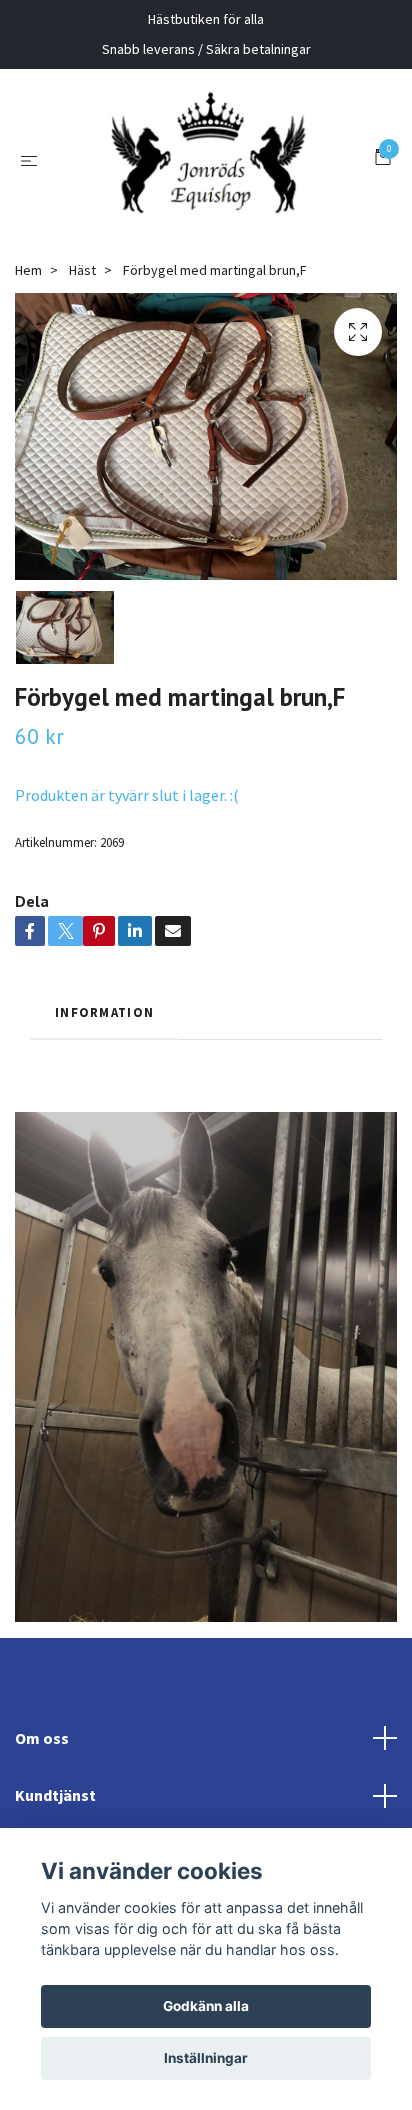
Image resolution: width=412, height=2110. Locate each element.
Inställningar (206, 2058)
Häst (82, 359)
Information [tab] (104, 1101)
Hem (28, 359)
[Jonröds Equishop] (222, 192)
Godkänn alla (206, 2006)
